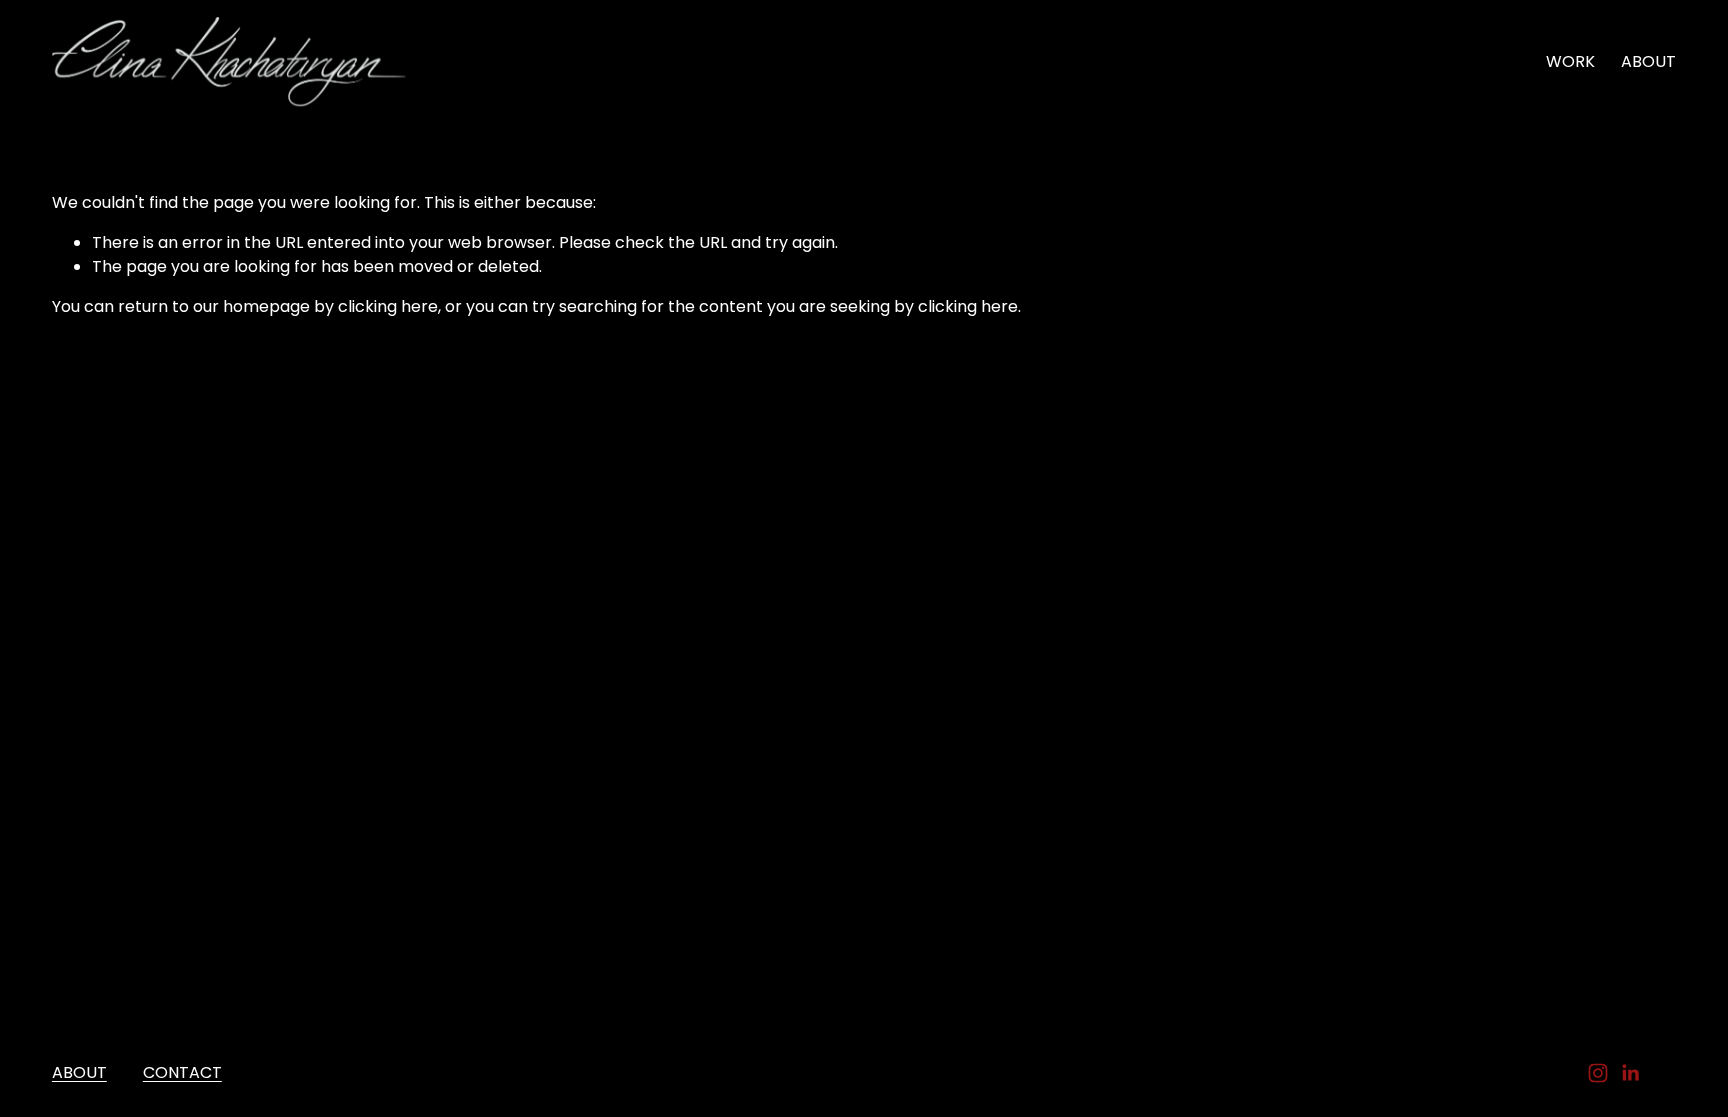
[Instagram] (1598, 1073)
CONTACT (182, 1072)
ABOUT (1648, 61)
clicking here (388, 306)
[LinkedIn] (1630, 1073)
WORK (1570, 61)
